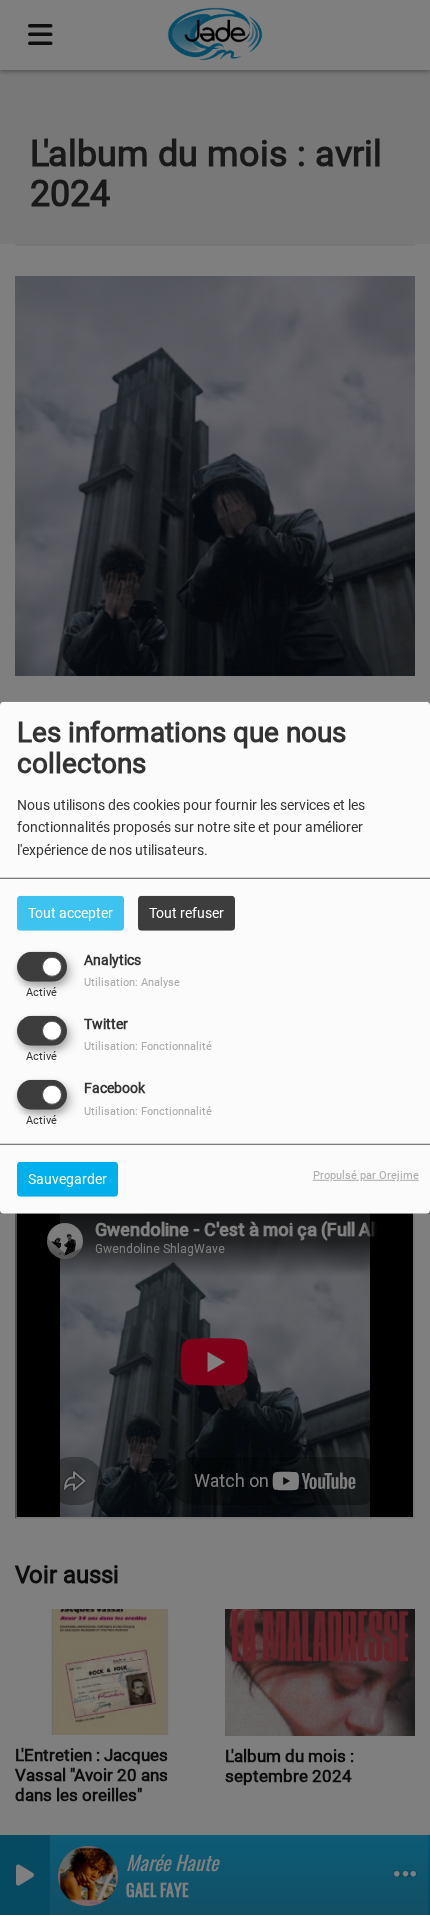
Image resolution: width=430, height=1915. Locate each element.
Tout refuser (186, 912)
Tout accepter (70, 912)
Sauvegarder (67, 1179)
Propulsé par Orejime (366, 1175)
